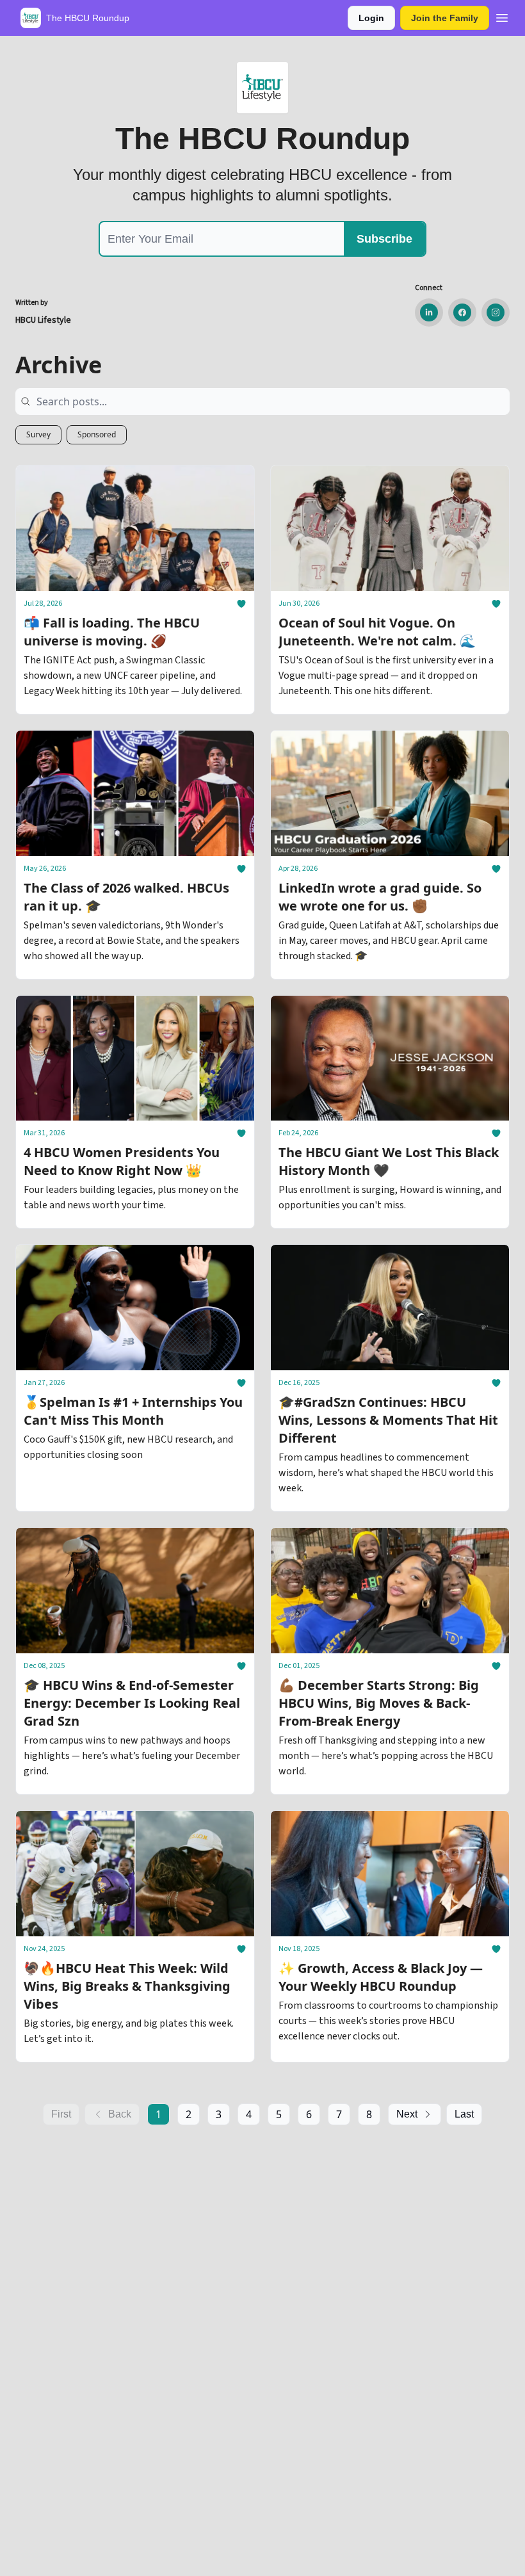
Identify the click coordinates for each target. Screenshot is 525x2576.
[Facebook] (462, 312)
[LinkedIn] (429, 312)
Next (407, 2114)
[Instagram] (496, 312)
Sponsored (97, 434)
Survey (38, 434)
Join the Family (445, 18)
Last (464, 2114)
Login (371, 18)
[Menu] (502, 16)
